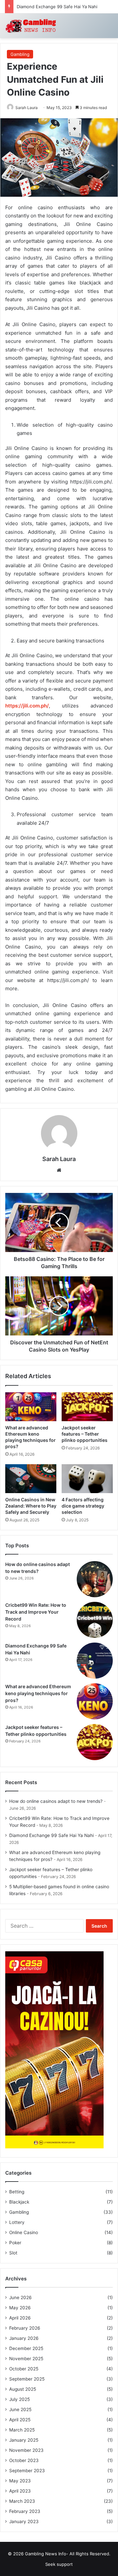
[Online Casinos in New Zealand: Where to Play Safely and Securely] (31, 1479)
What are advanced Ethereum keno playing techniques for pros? (38, 1693)
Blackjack (19, 2202)
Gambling (20, 54)
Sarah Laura (27, 108)
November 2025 (26, 2359)
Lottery (17, 2222)
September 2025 (27, 2379)
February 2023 (25, 2511)
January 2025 (24, 2440)
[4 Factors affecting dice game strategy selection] (87, 1479)
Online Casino (24, 2232)
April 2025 (20, 2420)
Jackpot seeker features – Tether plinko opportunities (85, 1434)
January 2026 (24, 2338)
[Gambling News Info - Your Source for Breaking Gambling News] (31, 26)
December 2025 (26, 2348)
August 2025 (23, 2389)
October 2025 (24, 2369)
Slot (13, 2253)
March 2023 (22, 2501)
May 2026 (20, 2308)
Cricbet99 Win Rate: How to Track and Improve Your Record (36, 1612)
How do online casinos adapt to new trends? (56, 1801)
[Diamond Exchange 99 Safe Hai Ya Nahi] (95, 1661)
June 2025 (20, 2409)
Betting (17, 2192)
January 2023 (24, 2521)
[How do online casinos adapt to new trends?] (95, 1579)
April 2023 (20, 2491)
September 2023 (27, 2471)
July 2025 (20, 2399)
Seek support (59, 2564)
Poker (15, 2243)
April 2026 (20, 2318)
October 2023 (24, 2460)
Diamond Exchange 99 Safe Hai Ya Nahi (57, 7)
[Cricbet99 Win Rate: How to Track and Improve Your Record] (95, 1620)
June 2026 (20, 2297)
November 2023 (26, 2450)
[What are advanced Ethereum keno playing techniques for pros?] (31, 1407)
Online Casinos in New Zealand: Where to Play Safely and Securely (31, 1506)
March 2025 (22, 2430)
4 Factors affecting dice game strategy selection (83, 1506)
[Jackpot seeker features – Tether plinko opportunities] (87, 1407)
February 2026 (25, 2328)
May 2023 (20, 2481)
